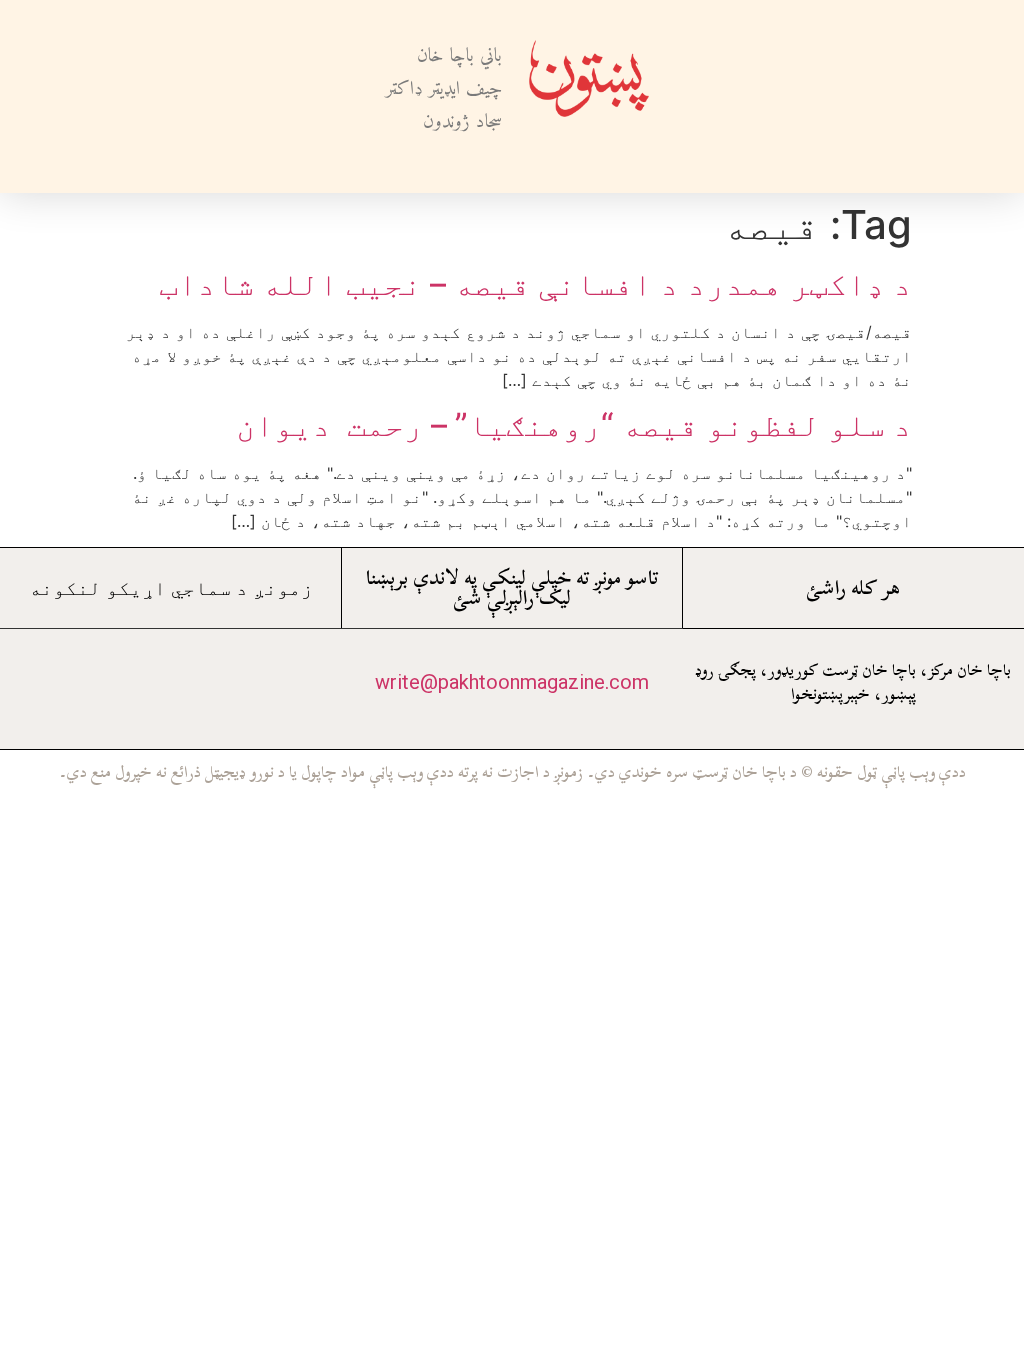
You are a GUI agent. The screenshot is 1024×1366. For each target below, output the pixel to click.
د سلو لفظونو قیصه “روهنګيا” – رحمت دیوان (574, 424)
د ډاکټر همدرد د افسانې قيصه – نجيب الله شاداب (535, 283)
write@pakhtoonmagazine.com (512, 682)
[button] (700, 96)
